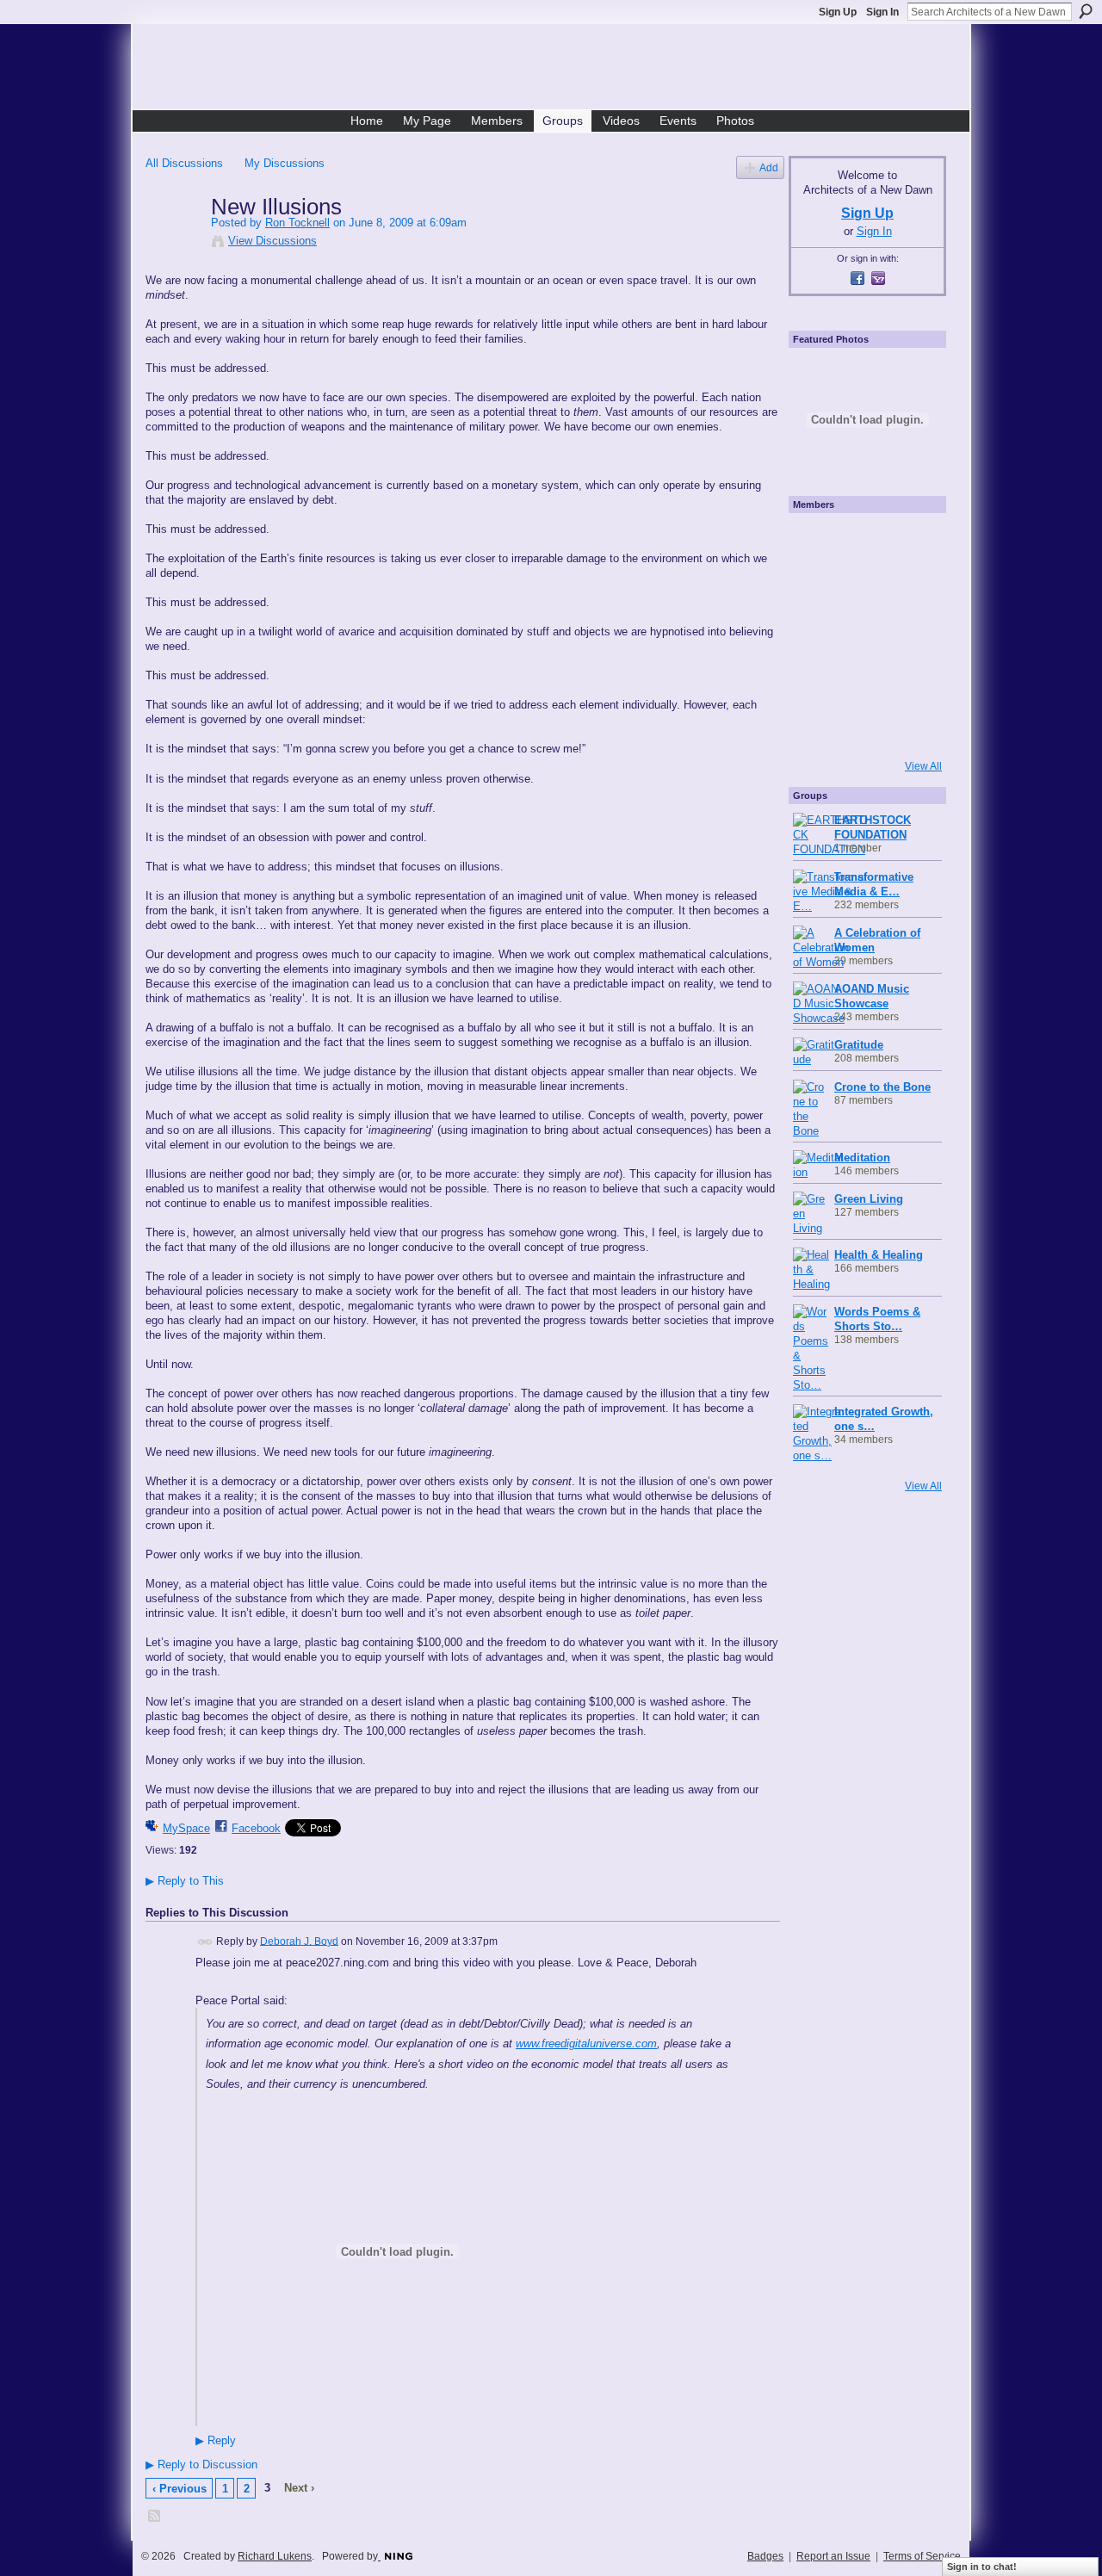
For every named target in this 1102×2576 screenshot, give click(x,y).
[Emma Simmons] (816, 728)
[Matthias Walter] (909, 542)
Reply (216, 2441)
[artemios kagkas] (863, 588)
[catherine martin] (863, 635)
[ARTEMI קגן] (816, 542)
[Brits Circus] (909, 635)
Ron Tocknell (297, 223)
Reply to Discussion (201, 2465)
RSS (155, 2517)
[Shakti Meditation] (909, 588)
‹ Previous (180, 2489)
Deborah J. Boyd (299, 1941)
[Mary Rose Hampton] (816, 681)
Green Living (869, 1199)
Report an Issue (833, 2556)
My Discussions (285, 163)
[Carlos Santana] (909, 681)
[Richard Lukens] (863, 542)
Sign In (882, 12)
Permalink (205, 1942)
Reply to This (185, 1881)
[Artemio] (863, 728)
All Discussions (184, 163)
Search (1086, 11)
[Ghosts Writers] (863, 681)
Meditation (862, 1158)
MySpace (186, 1828)
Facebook (256, 1828)
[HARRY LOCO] (816, 588)
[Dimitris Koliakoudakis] (909, 728)
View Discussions (272, 241)
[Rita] (816, 635)
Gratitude (859, 1045)
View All (923, 766)
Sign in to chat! (982, 2567)
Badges (765, 2556)
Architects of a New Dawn (557, 70)
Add (769, 167)
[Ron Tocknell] (173, 243)
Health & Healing (879, 1255)
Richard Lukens (275, 2556)
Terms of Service (922, 2556)
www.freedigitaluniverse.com (586, 2043)
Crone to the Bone (882, 1087)
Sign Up (838, 12)
